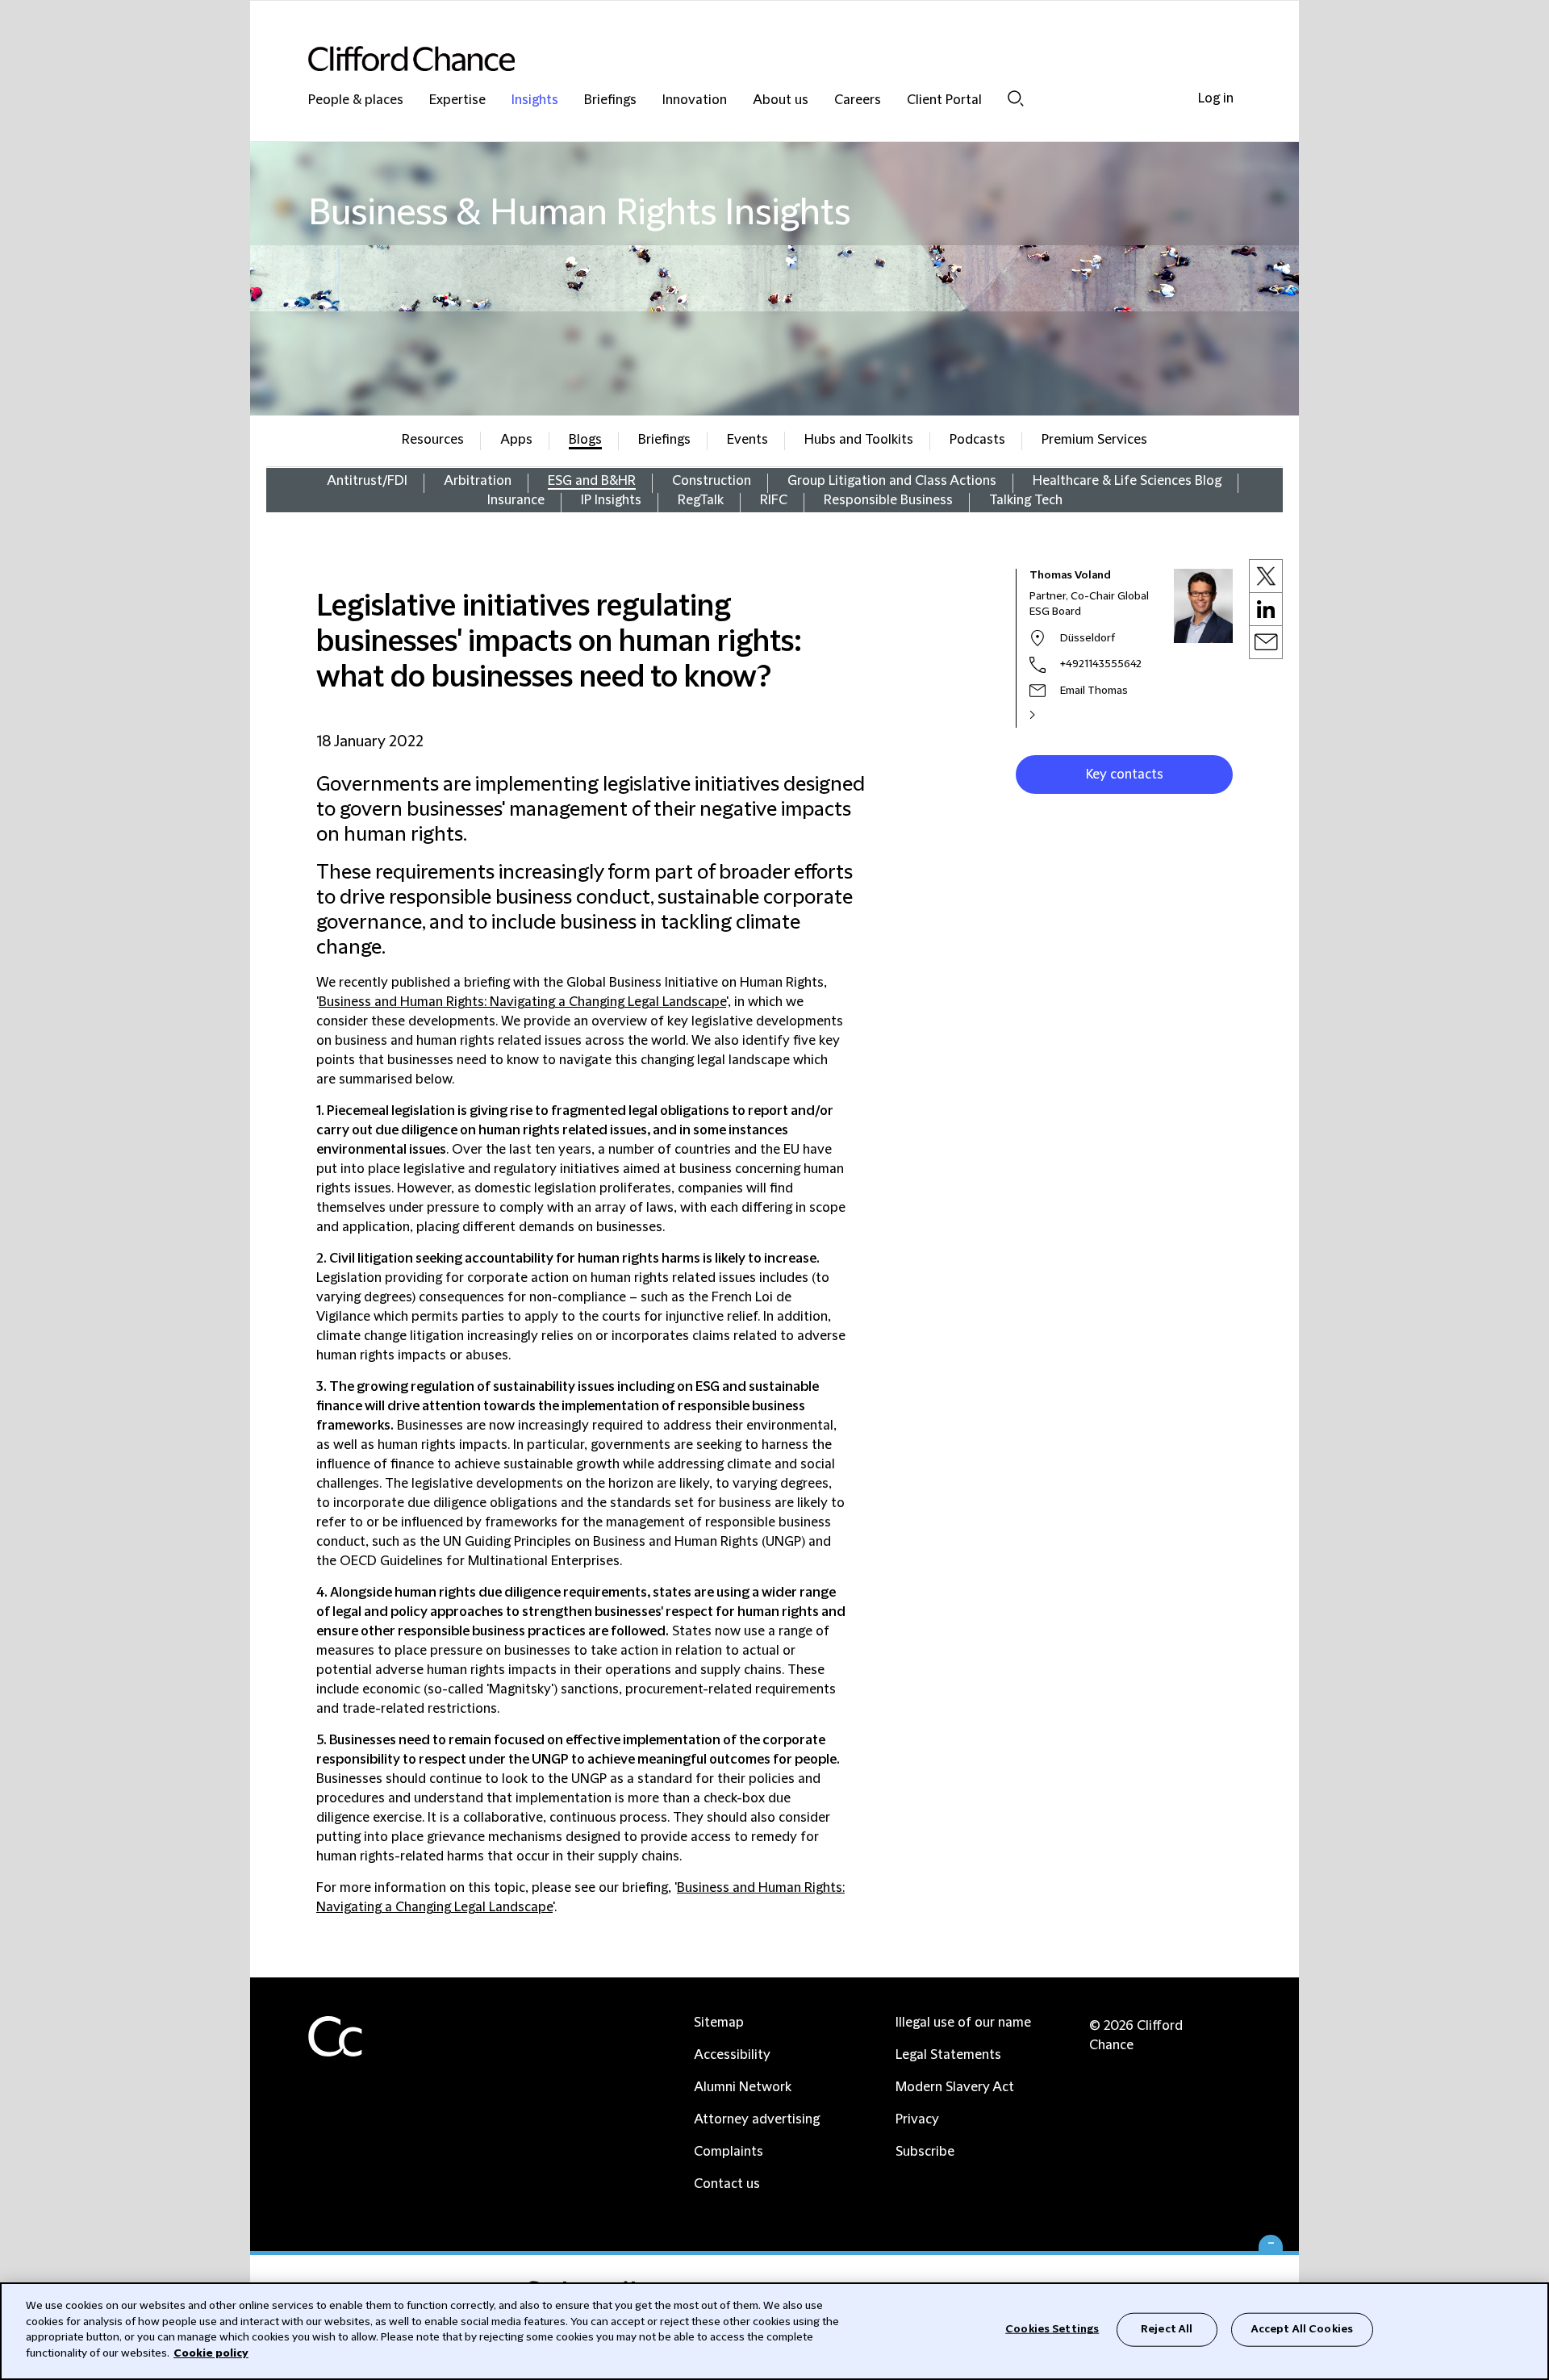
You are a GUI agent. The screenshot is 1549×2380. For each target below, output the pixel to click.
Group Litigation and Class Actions (892, 481)
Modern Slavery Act (955, 2087)
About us (781, 100)
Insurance (516, 500)
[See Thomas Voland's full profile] (1050, 715)
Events (747, 440)
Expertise (457, 100)
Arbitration (478, 481)
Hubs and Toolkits (859, 440)
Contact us (727, 2184)
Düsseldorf (1088, 638)
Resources (433, 440)
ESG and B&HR (592, 481)
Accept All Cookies (1302, 2329)
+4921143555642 (1101, 664)
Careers (858, 100)
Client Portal (944, 100)
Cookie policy (211, 2353)
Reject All (1167, 2329)
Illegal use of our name (963, 2023)
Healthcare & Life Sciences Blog (1127, 481)
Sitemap (719, 2023)
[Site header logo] (742, 58)
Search (1016, 98)
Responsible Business (888, 500)
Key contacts (1125, 775)
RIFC (774, 500)
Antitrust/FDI (367, 481)
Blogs (585, 440)
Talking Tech (1026, 500)
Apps (516, 440)
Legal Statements (948, 2055)
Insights (535, 100)
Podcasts (977, 440)
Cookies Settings (1052, 2329)
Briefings (610, 100)
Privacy (917, 2119)
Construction (712, 481)
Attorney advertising (757, 2119)
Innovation (695, 100)
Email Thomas (1094, 691)
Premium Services (1094, 440)
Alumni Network (743, 2087)
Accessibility (732, 2055)
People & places (356, 100)
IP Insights (611, 500)
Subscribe (925, 2152)
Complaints (729, 2152)
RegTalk (701, 500)
